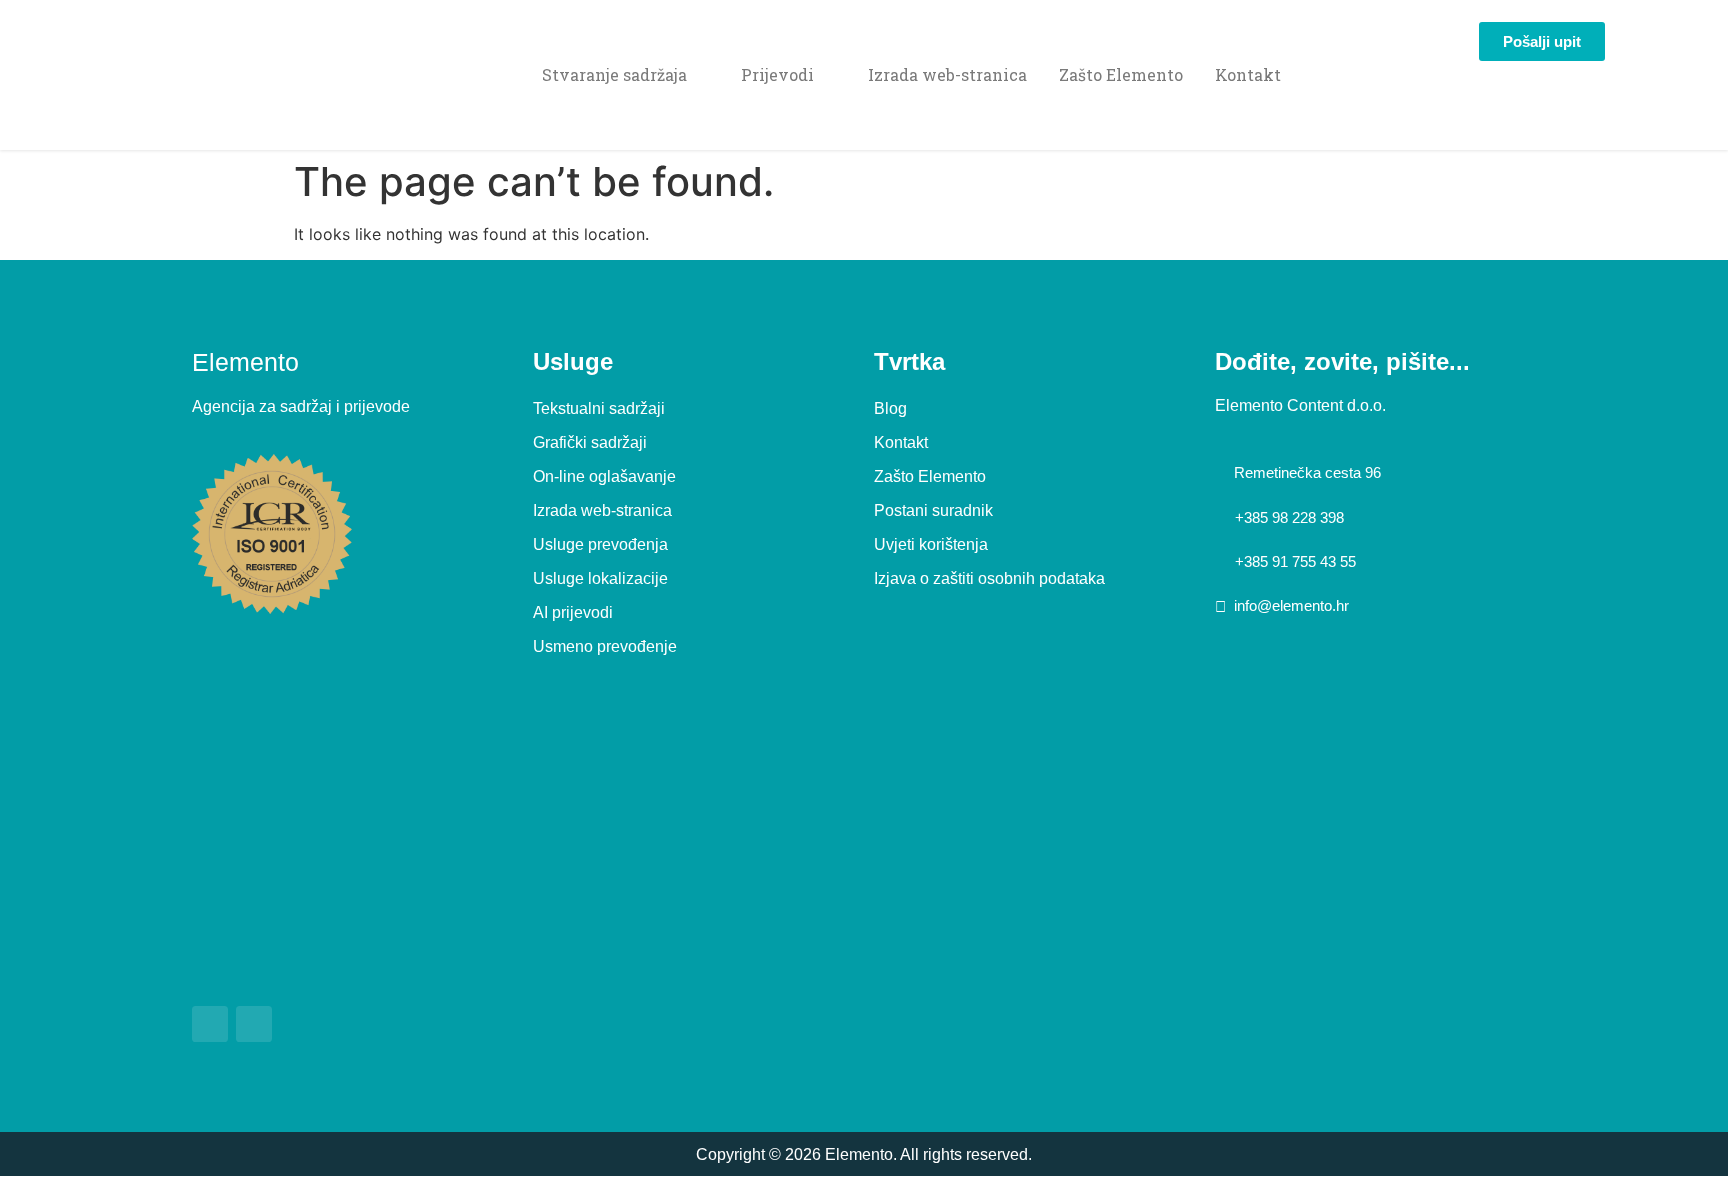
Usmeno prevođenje (605, 646)
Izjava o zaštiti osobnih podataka (989, 578)
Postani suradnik (933, 510)
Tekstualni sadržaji (599, 408)
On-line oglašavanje (604, 476)
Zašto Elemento (1121, 74)
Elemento (245, 362)
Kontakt (1248, 74)
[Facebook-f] (210, 1024)
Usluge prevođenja (600, 544)
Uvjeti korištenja (931, 544)
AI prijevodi (573, 612)
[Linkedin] (254, 1024)
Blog (890, 408)
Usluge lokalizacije (600, 578)
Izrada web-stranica (947, 74)
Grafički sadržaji (590, 442)
